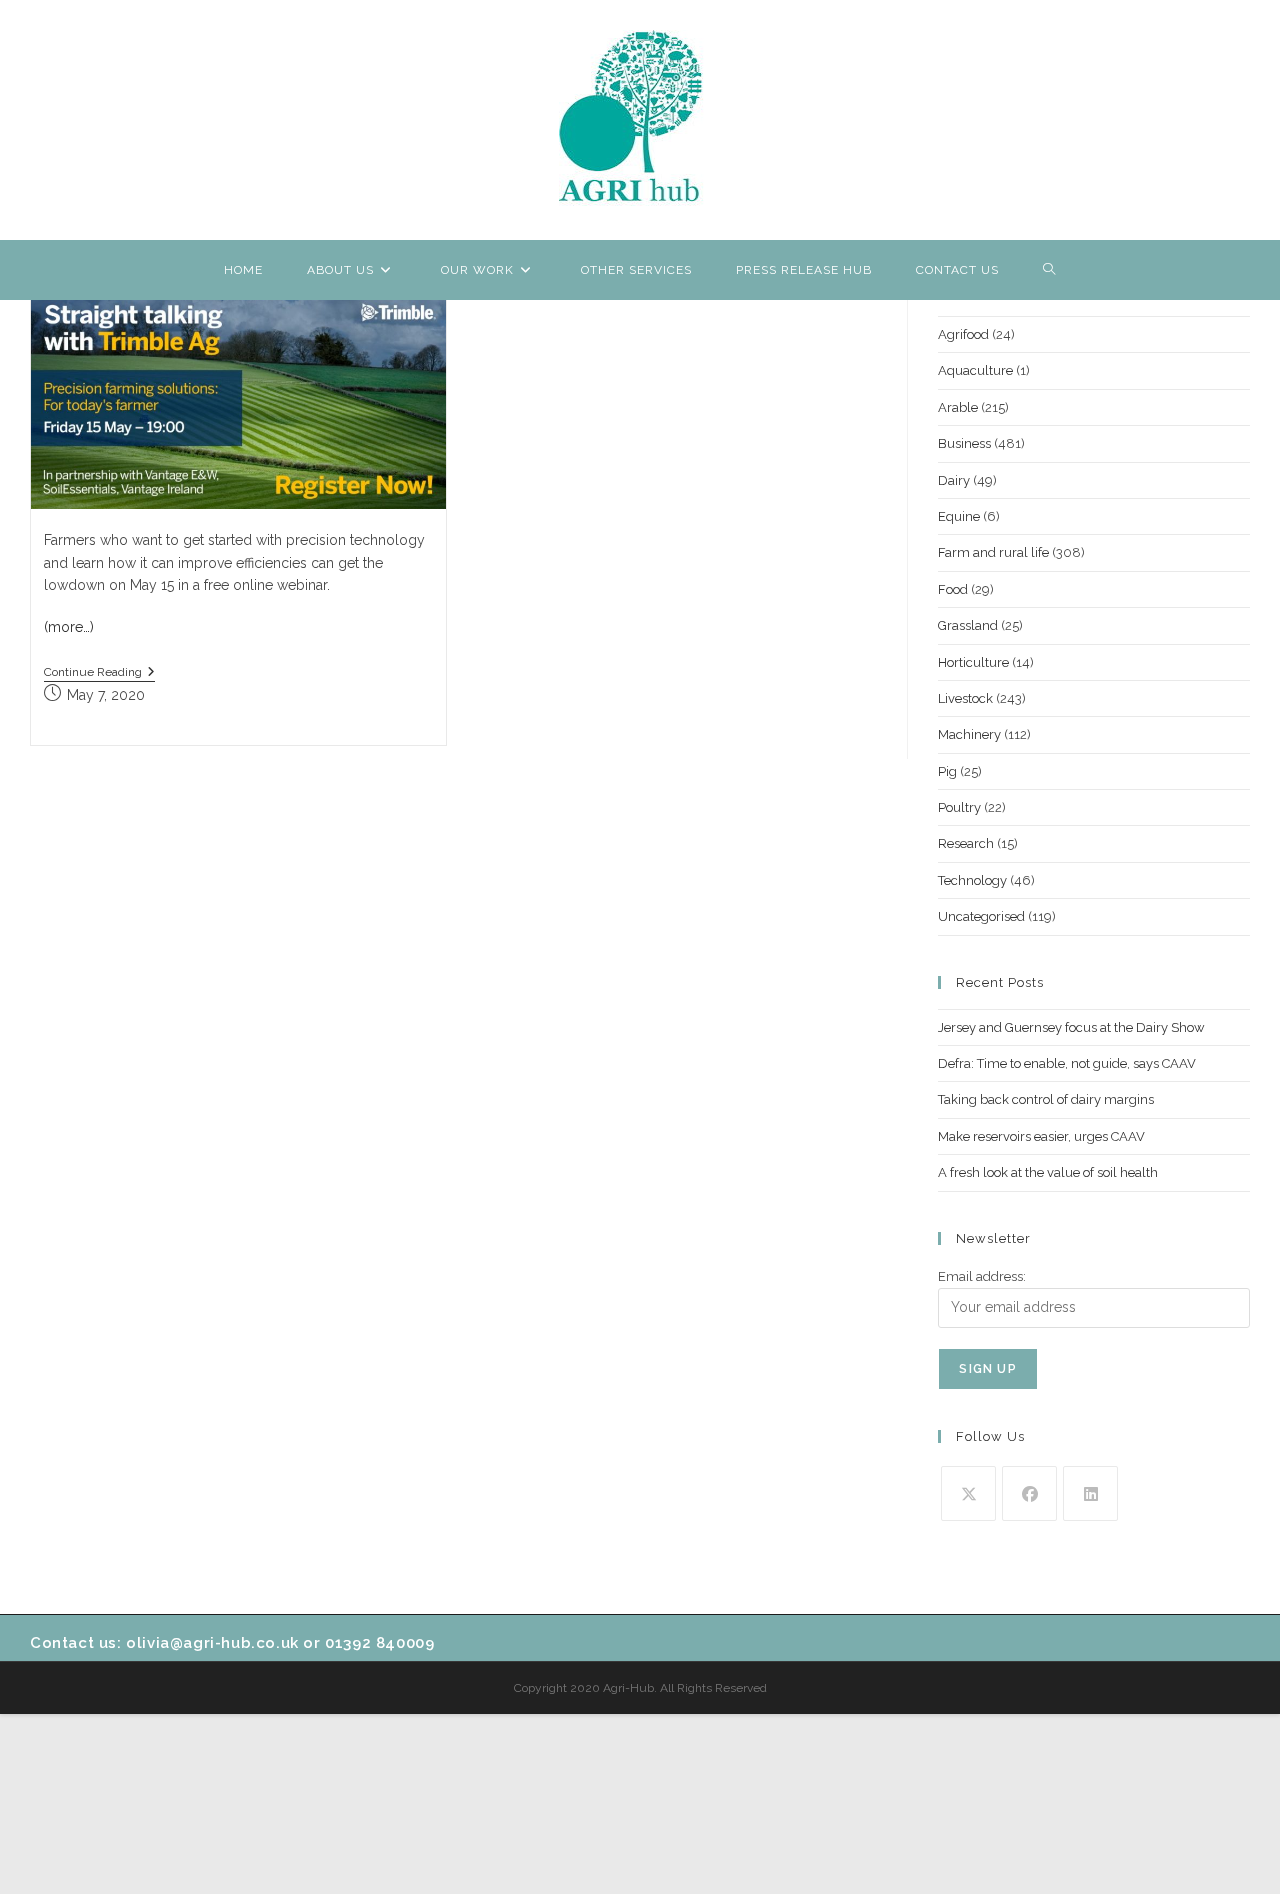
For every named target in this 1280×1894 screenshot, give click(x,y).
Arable (958, 407)
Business (964, 443)
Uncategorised (981, 916)
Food (953, 589)
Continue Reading (99, 673)
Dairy (954, 480)
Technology (972, 880)
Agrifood (963, 334)
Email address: (982, 1276)
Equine (959, 516)
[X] (968, 1493)
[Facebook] (1029, 1493)
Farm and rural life (993, 552)
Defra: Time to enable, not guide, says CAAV (1067, 1063)
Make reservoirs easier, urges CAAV (1041, 1136)
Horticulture (973, 662)
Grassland (968, 625)
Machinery (969, 734)
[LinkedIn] (1090, 1493)
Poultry (959, 807)
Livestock (965, 698)
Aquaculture (975, 370)
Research (966, 843)
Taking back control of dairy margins (1046, 1099)
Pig (947, 771)
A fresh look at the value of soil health (1048, 1172)
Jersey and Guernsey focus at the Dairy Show (1071, 1027)
